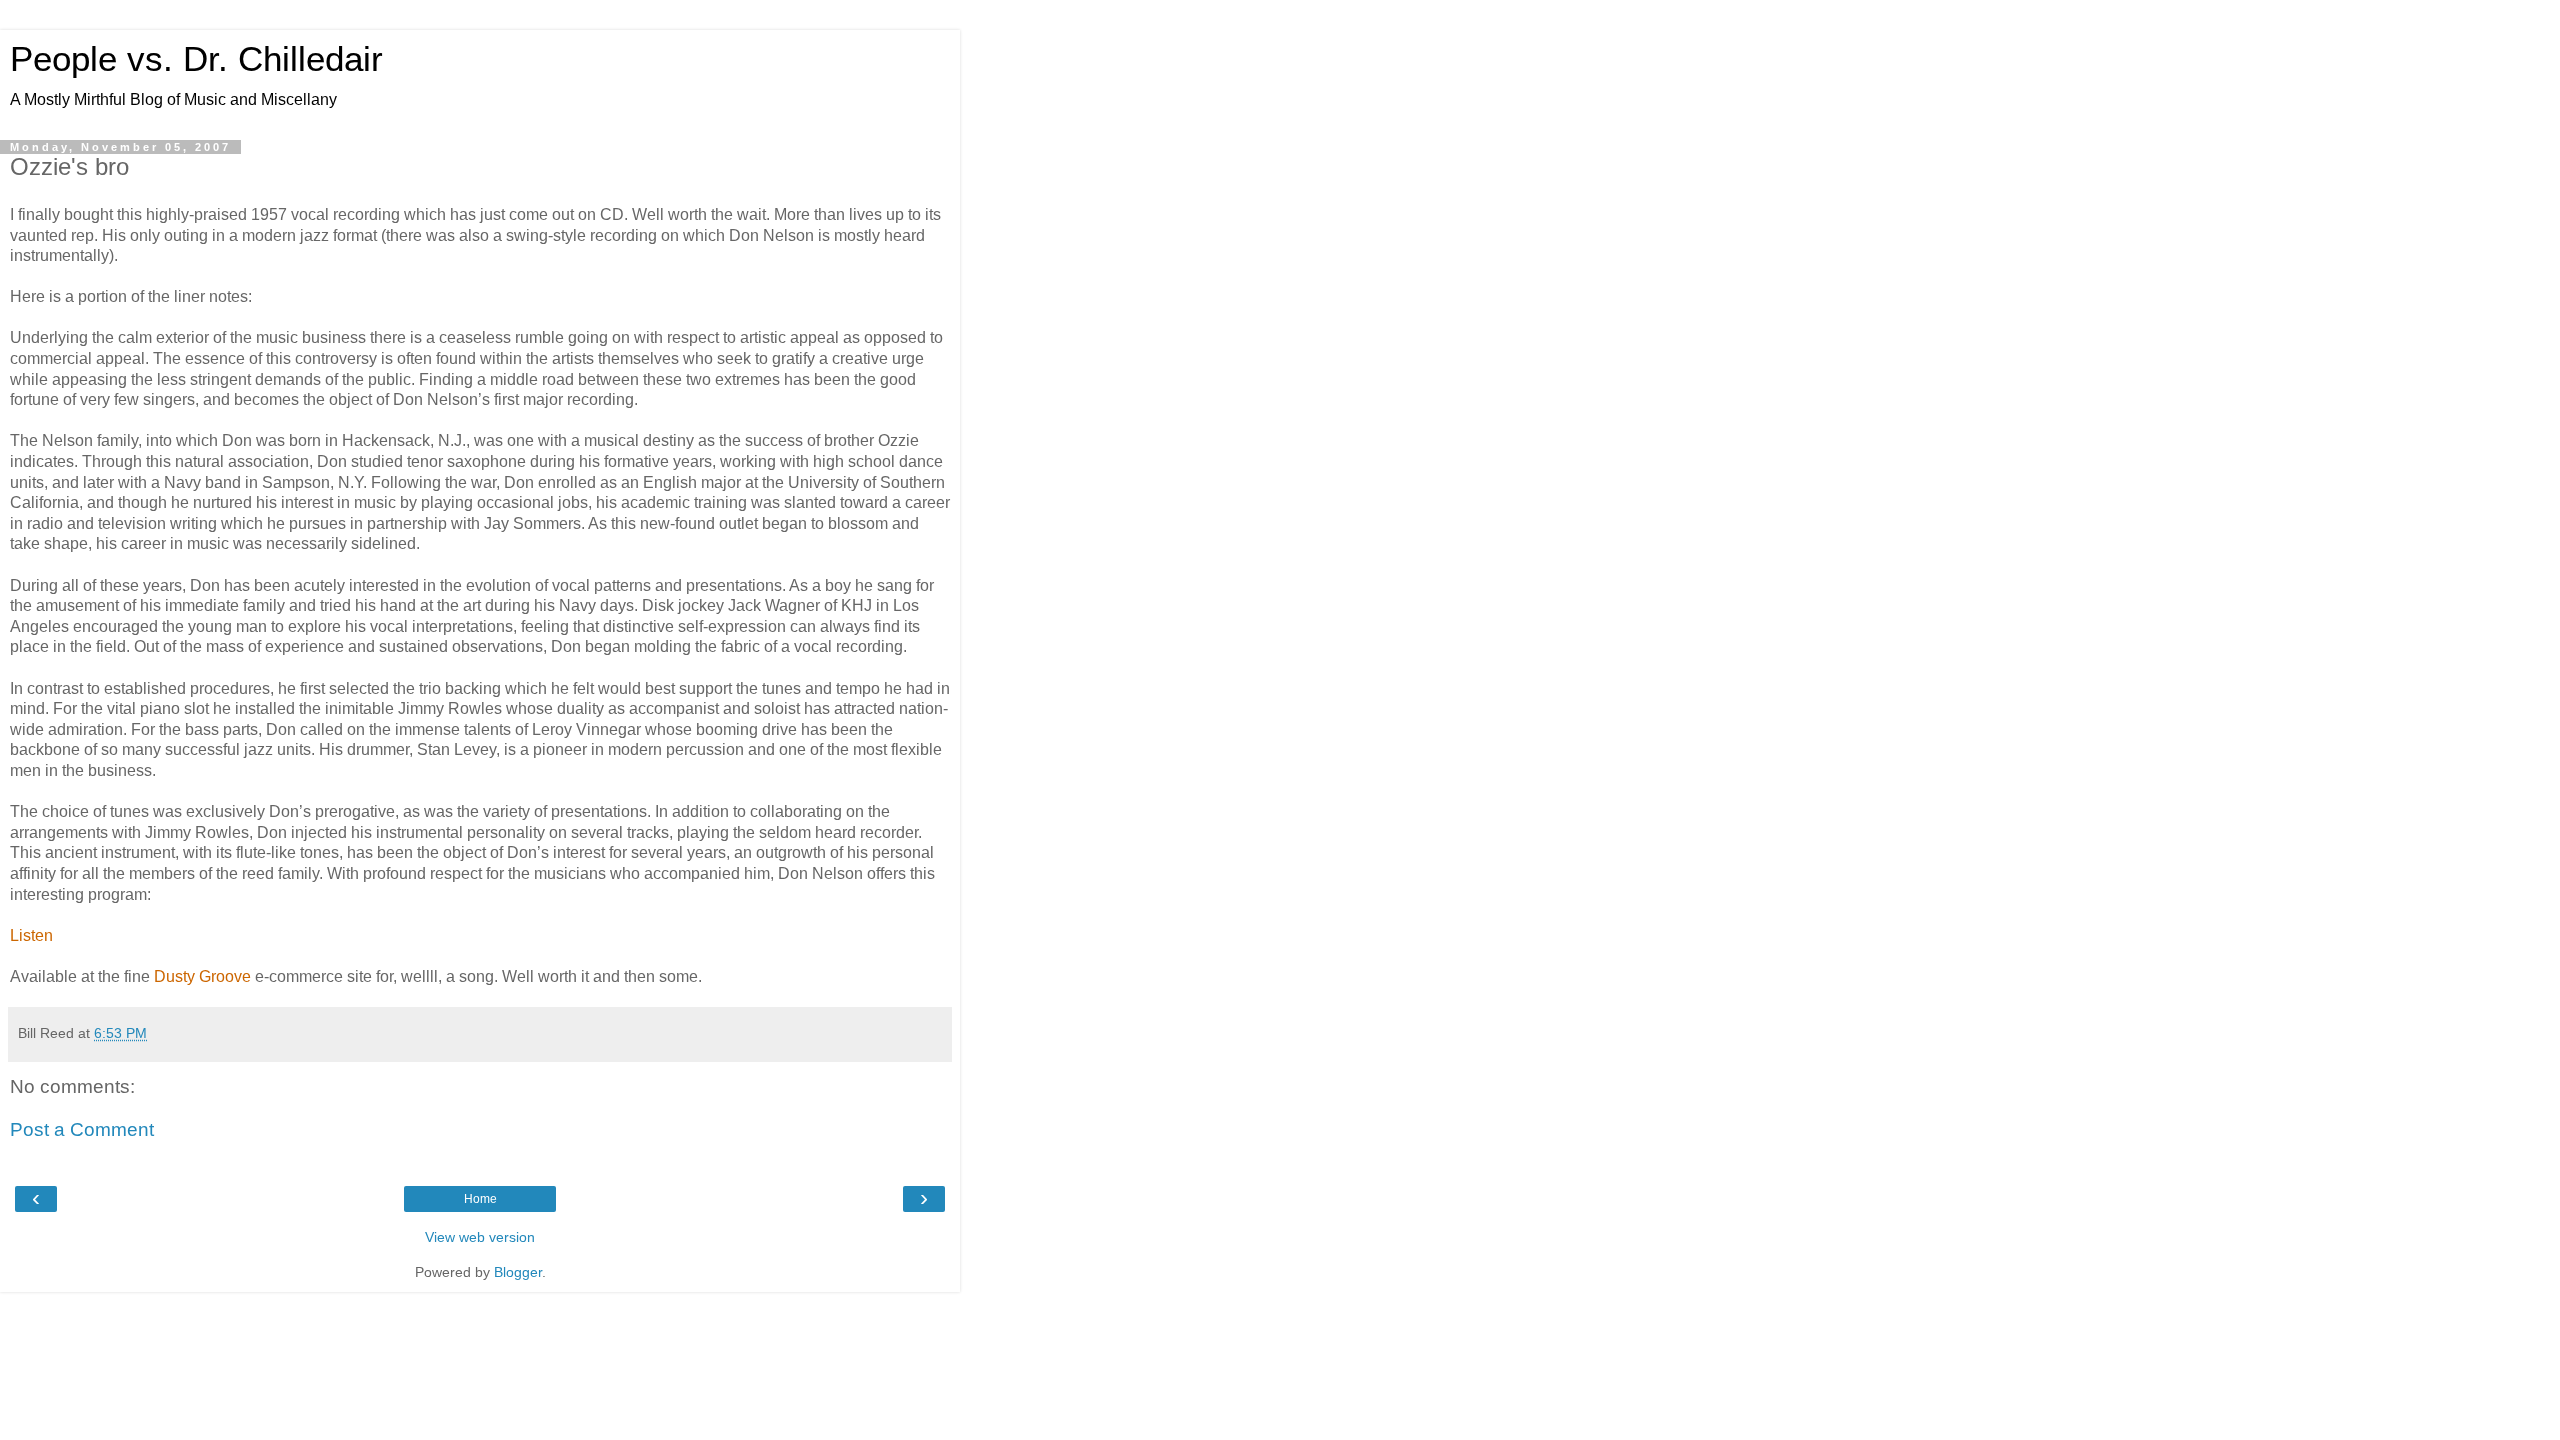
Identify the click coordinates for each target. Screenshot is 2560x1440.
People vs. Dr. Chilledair (196, 59)
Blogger (518, 1272)
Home (480, 1199)
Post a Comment (82, 1129)
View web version (480, 1237)
